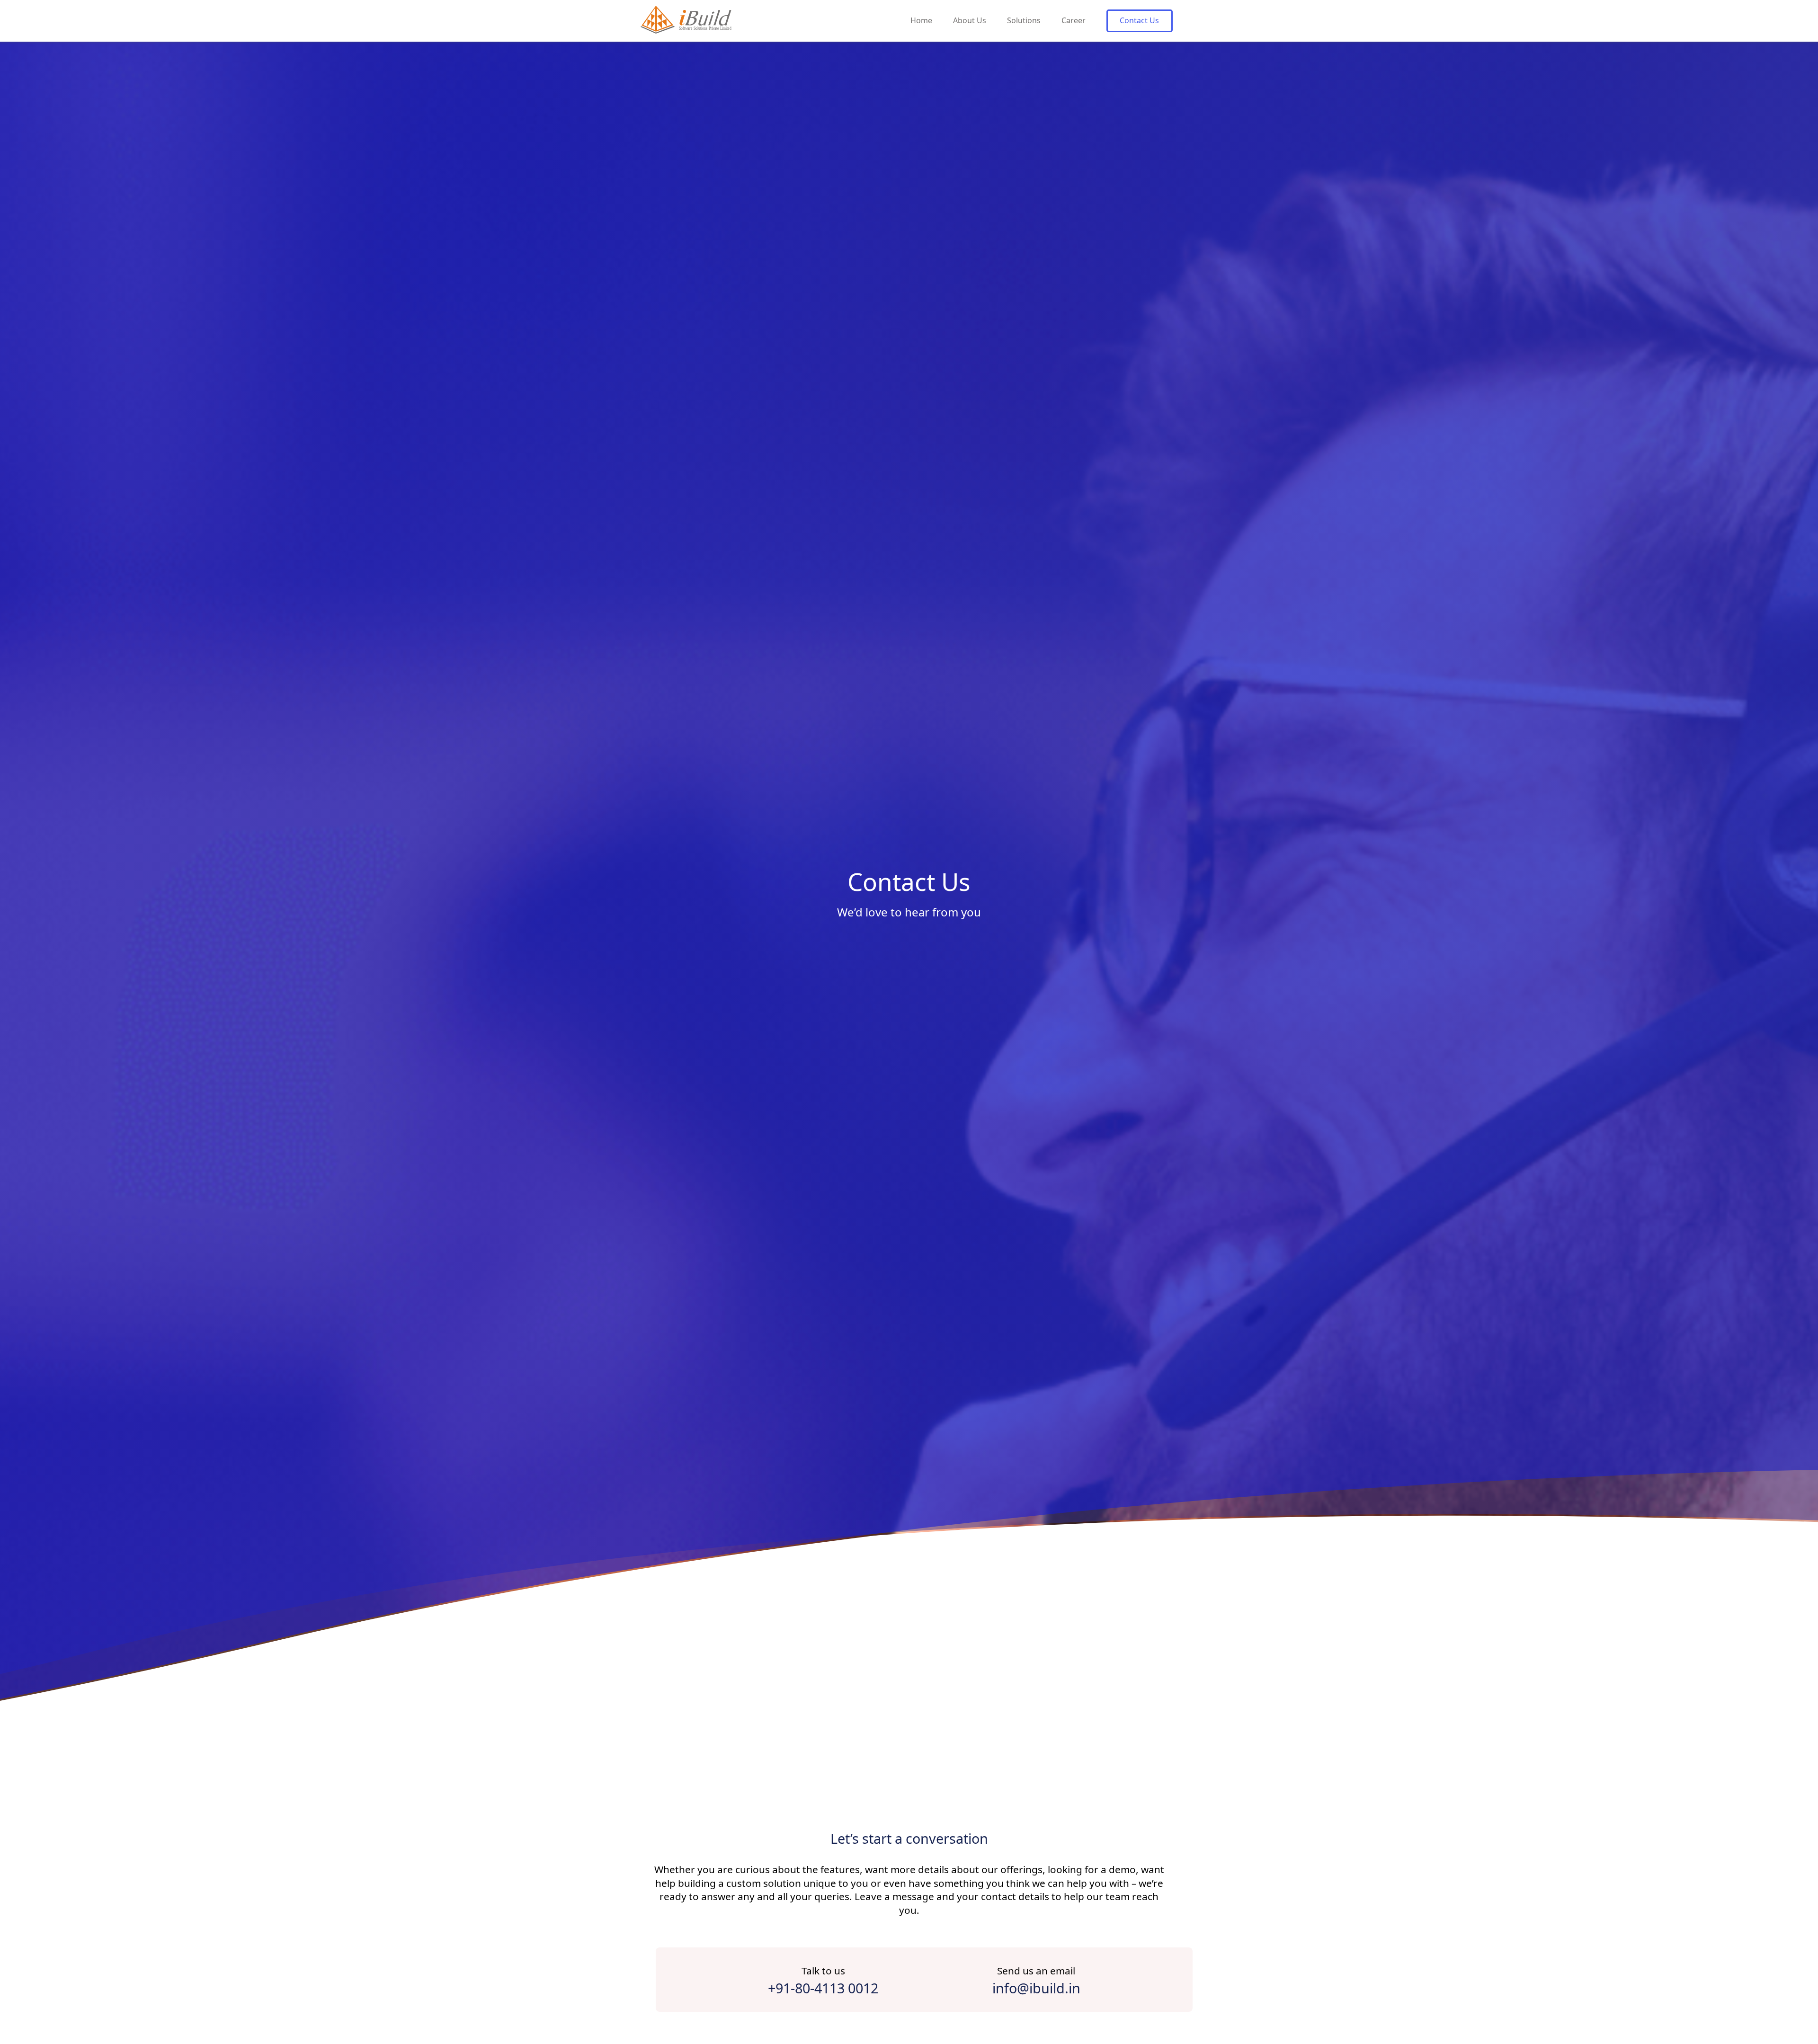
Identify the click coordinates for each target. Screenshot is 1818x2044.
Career (1074, 20)
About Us (970, 20)
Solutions (1024, 20)
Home (921, 20)
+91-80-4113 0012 (823, 1988)
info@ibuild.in (1036, 1988)
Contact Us (1139, 20)
